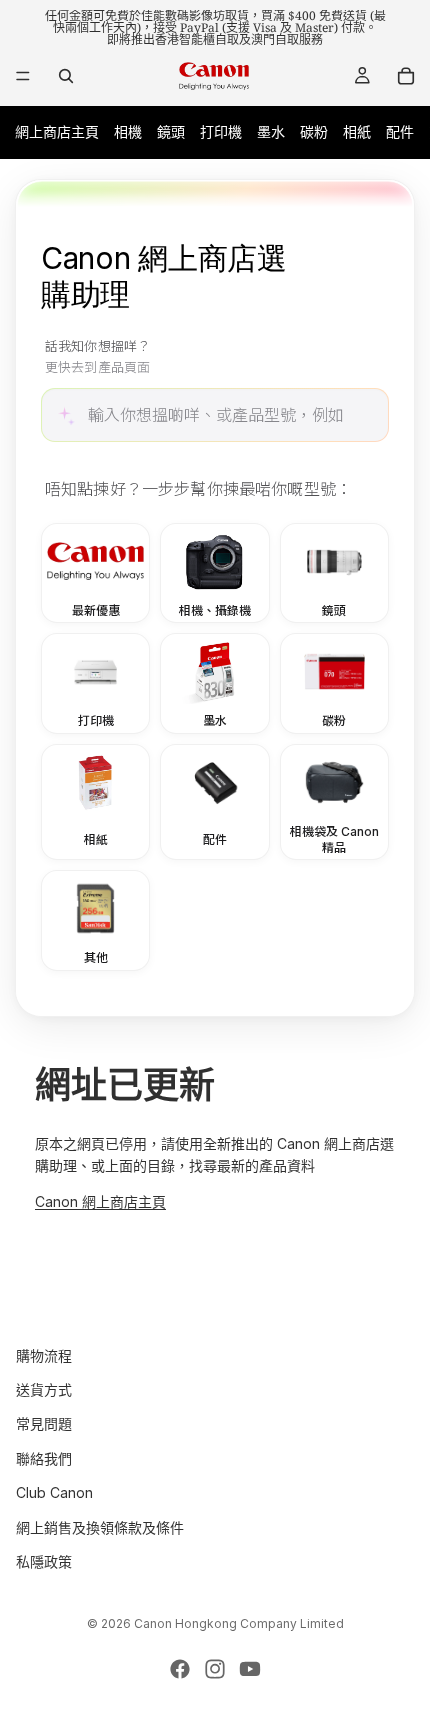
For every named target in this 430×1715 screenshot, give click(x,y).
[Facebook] (180, 1669)
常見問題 (44, 1423)
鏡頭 (171, 131)
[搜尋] (66, 76)
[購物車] (406, 76)
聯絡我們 (44, 1458)
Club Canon (54, 1492)
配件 (400, 131)
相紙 (357, 131)
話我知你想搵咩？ (97, 357)
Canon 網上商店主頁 (100, 1201)
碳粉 (314, 131)
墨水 (271, 131)
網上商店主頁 (57, 131)
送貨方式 (44, 1389)
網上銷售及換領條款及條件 (100, 1526)
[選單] (23, 76)
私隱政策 (44, 1561)
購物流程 (44, 1354)
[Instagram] (215, 1669)
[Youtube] (250, 1669)
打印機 (221, 131)
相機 (128, 131)
